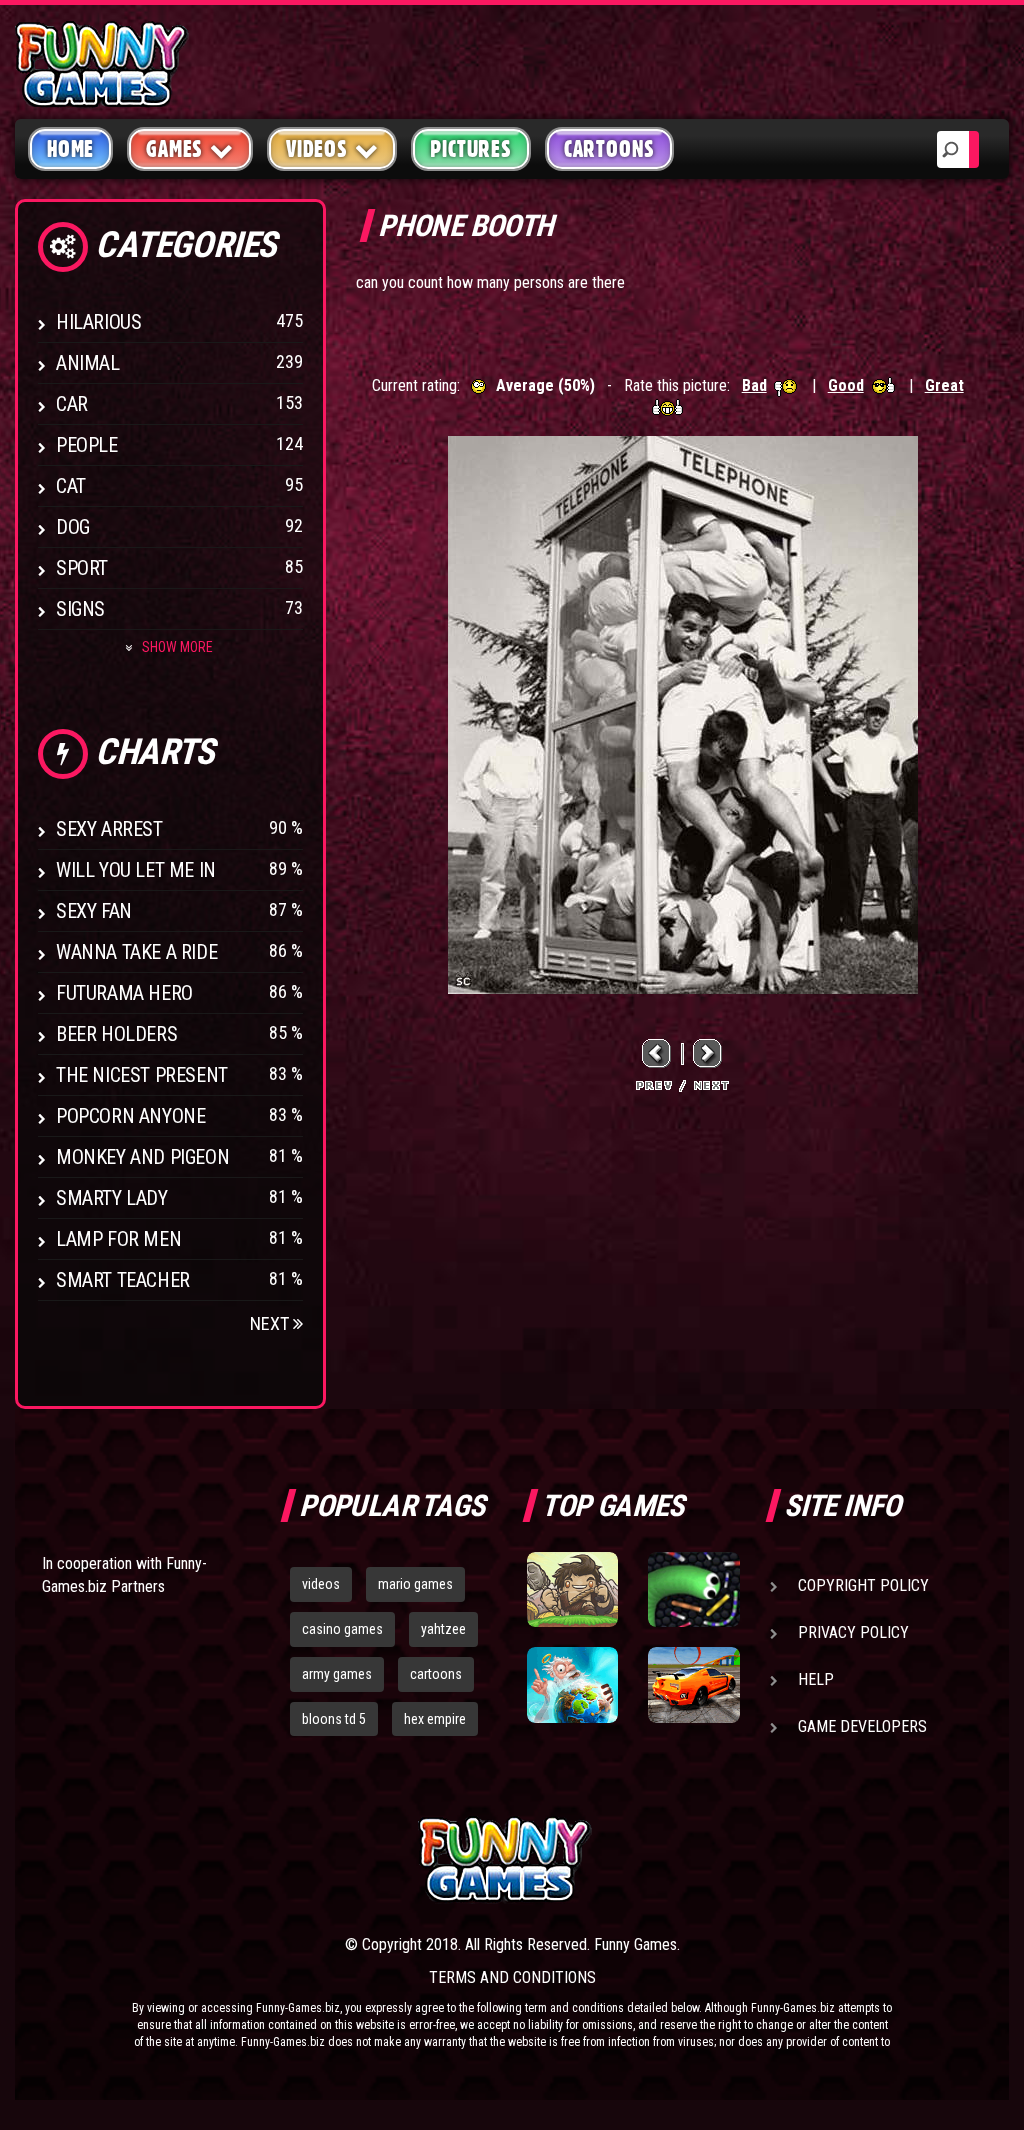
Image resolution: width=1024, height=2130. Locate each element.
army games (337, 1674)
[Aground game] (572, 1589)
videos (321, 1584)
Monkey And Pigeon (142, 1157)
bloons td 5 (334, 1719)
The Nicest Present (142, 1075)
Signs (80, 609)
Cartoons (609, 149)
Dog (73, 527)
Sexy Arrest (109, 829)
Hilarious (98, 322)
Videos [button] (317, 149)
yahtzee (443, 1629)
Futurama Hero (124, 993)
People (87, 445)
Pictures (470, 149)
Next (271, 1323)
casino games (342, 1629)
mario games (415, 1584)
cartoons (436, 1674)
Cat (71, 486)
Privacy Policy (853, 1632)
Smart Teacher (123, 1280)
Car (72, 404)
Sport (82, 568)
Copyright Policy (863, 1585)
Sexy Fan (94, 911)
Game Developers (862, 1726)
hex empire (435, 1719)
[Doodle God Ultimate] (572, 1684)
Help (816, 1679)
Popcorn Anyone (130, 1116)
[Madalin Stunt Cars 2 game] (693, 1684)
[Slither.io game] (693, 1589)
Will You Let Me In (136, 870)
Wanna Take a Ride (136, 952)
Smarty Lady (112, 1198)
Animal (88, 363)
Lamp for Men (118, 1239)
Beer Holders (116, 1034)
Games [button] (174, 149)
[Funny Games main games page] (700, 1859)
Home (70, 149)
